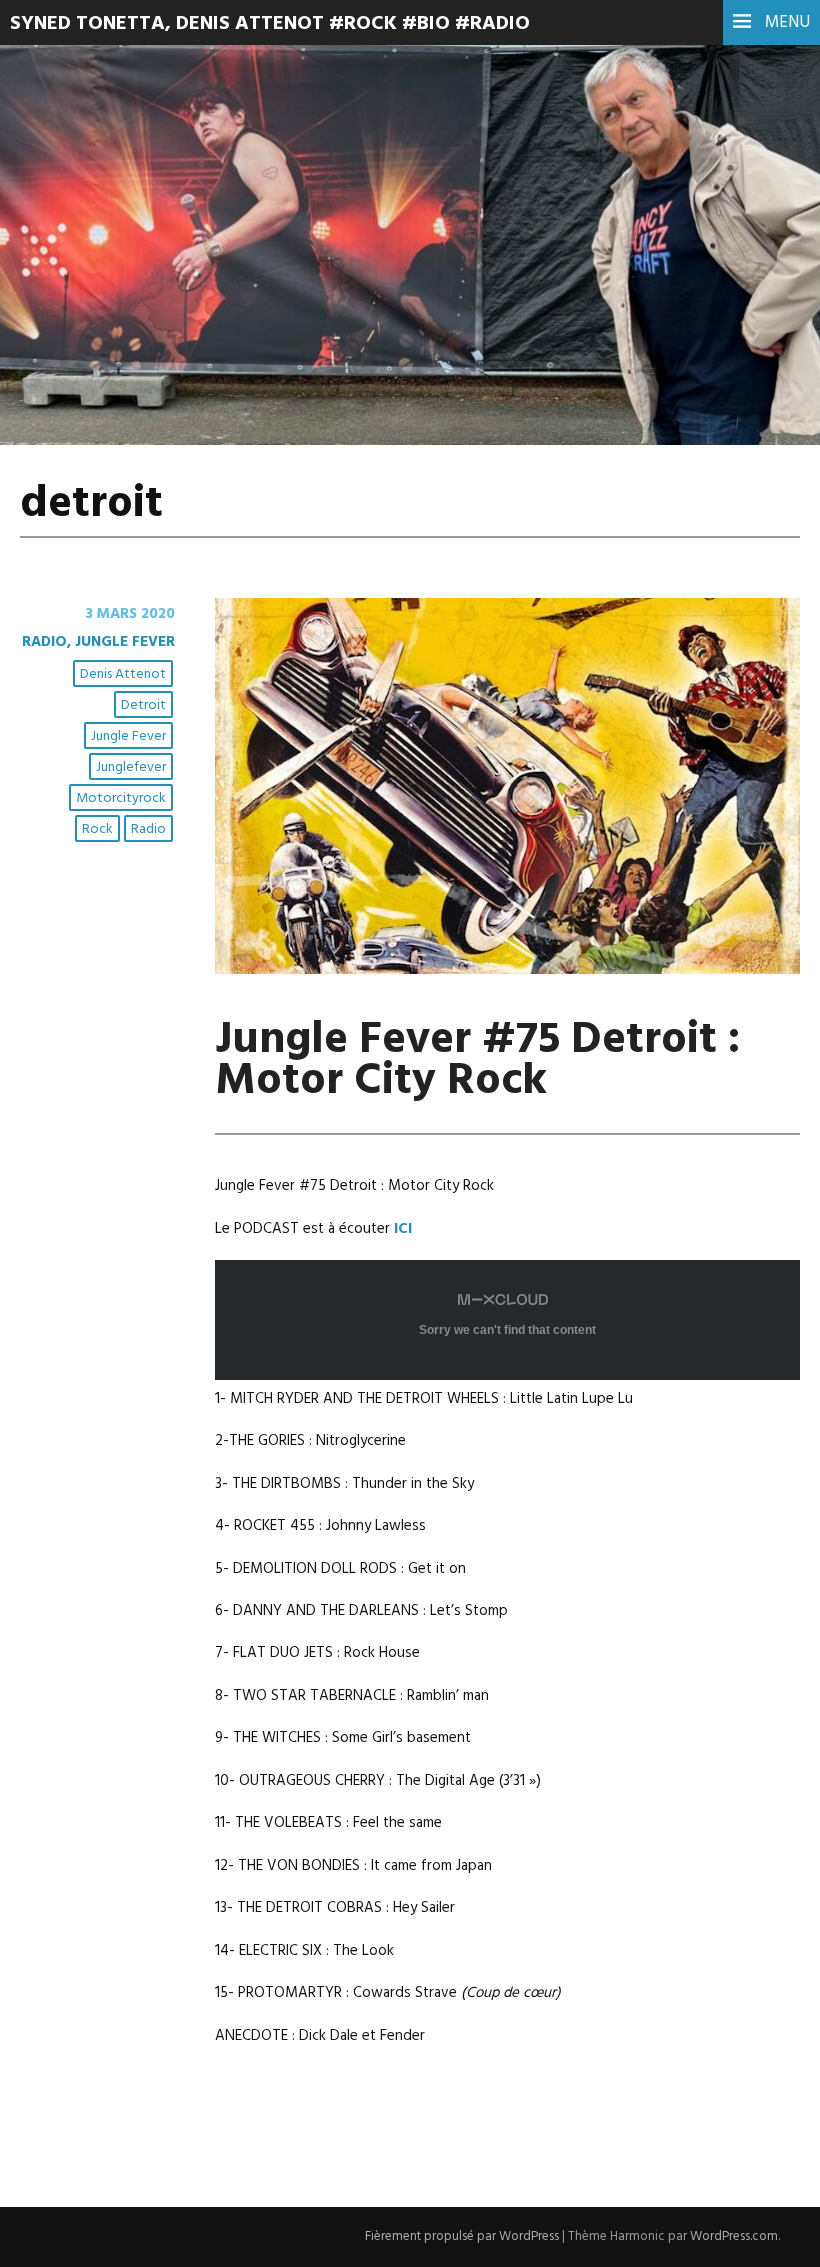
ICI (403, 1229)
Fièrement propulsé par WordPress (462, 2236)
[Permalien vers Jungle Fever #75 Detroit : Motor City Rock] (507, 970)
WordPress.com (734, 2236)
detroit (143, 705)
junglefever (131, 767)
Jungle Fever (128, 736)
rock (97, 829)
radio (148, 829)
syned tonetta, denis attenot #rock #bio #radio (270, 24)
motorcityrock (121, 798)
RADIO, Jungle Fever (98, 642)
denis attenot (123, 674)
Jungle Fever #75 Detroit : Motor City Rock (477, 1061)
